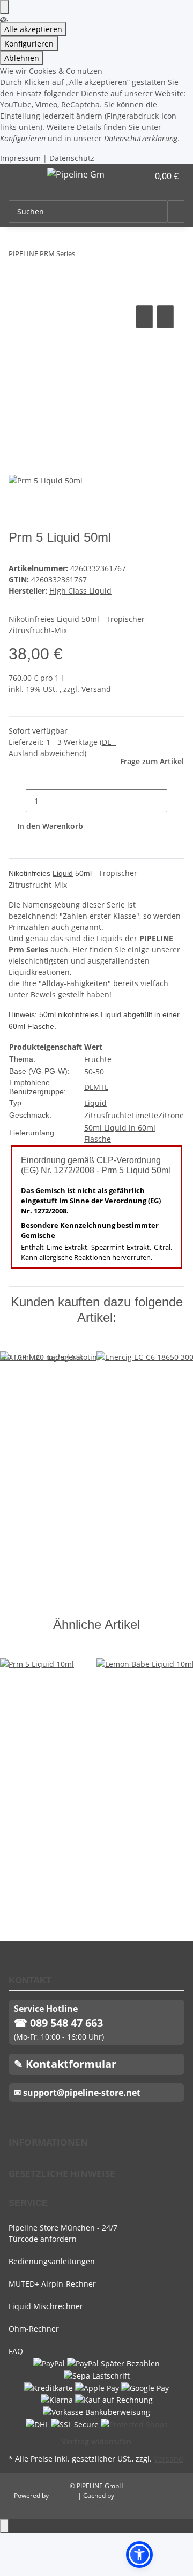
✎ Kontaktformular (65, 2064)
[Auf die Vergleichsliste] (144, 317)
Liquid (63, 873)
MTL (101, 1087)
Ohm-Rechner (34, 2329)
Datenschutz (72, 158)
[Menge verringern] (17, 801)
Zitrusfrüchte (108, 1115)
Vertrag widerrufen (96, 2442)
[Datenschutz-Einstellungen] (4, 7)
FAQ (16, 2351)
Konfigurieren (29, 44)
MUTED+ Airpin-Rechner (52, 2284)
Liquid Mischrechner (46, 2306)
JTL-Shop (64, 2496)
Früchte (98, 1059)
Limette (145, 1115)
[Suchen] (176, 212)
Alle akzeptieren (33, 29)
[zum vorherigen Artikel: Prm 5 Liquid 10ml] (84, 256)
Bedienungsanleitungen (52, 2261)
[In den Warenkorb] (17, 291)
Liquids (110, 938)
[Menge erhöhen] (176, 801)
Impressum (20, 158)
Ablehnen (22, 58)
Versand (96, 689)
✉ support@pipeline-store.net (77, 2093)
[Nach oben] (4, 2526)
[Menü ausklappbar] (22, 176)
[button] (129, 176)
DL (89, 1087)
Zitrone (171, 1115)
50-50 (94, 1071)
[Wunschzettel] (140, 176)
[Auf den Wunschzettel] (165, 317)
